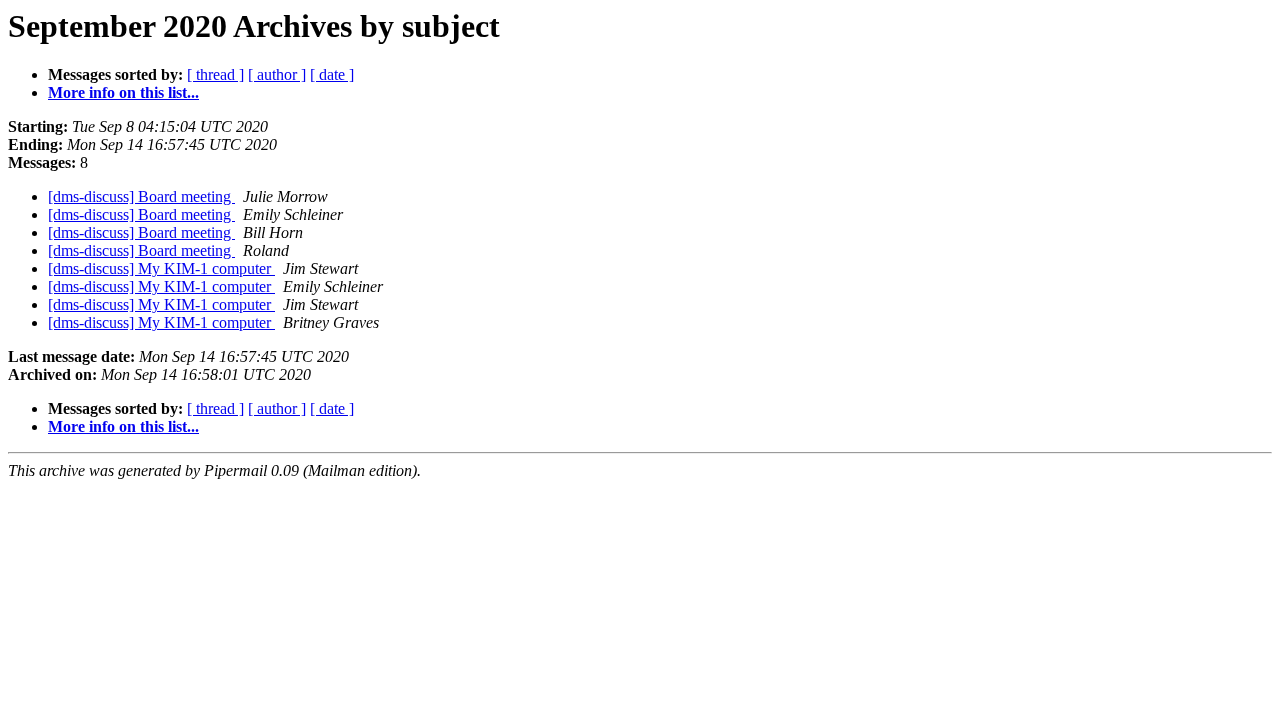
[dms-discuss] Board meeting (141, 196)
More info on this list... (123, 92)
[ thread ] (215, 74)
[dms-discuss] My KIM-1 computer (161, 268)
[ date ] (332, 74)
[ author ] (277, 74)
